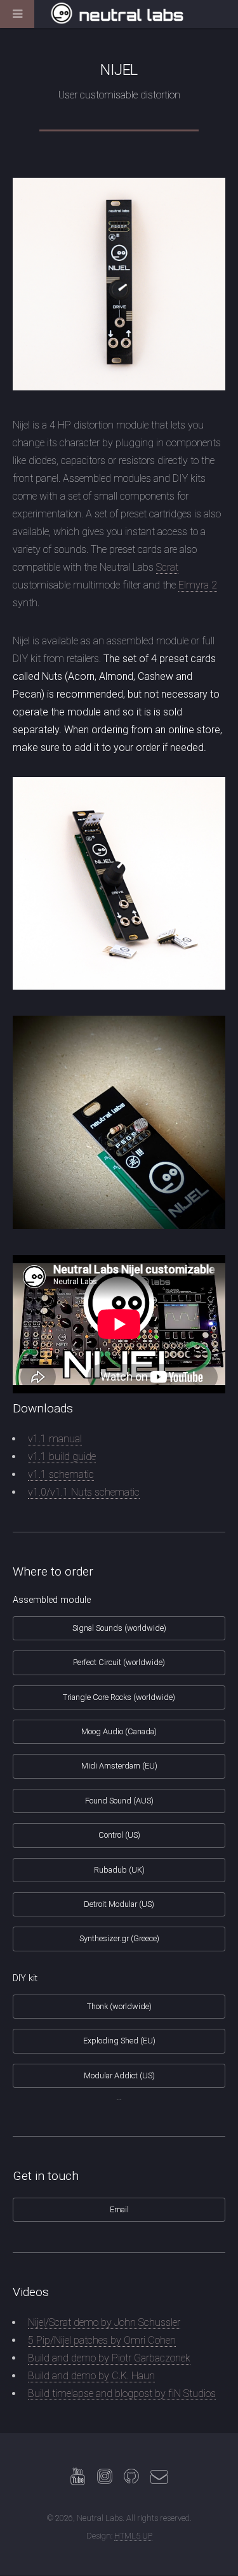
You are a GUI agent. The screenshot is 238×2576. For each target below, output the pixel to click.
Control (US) (119, 1835)
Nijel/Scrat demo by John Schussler (104, 2322)
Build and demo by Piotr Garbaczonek (109, 2358)
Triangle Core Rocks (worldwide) (119, 1697)
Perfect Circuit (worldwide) (119, 1662)
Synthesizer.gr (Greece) (119, 1938)
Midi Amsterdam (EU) (119, 1766)
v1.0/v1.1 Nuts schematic (84, 1492)
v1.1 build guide (62, 1457)
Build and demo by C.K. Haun (91, 2376)
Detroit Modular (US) (119, 1904)
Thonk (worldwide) (119, 2006)
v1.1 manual (55, 1439)
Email (119, 2209)
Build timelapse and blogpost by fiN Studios (122, 2393)
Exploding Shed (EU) (119, 2041)
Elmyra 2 (198, 585)
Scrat (167, 567)
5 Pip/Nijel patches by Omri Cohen (102, 2340)
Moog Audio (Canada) (119, 1731)
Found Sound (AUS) (119, 1801)
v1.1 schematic (61, 1474)
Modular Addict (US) (119, 2075)
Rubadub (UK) (119, 1870)
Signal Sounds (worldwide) (119, 1628)
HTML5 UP (133, 2536)
